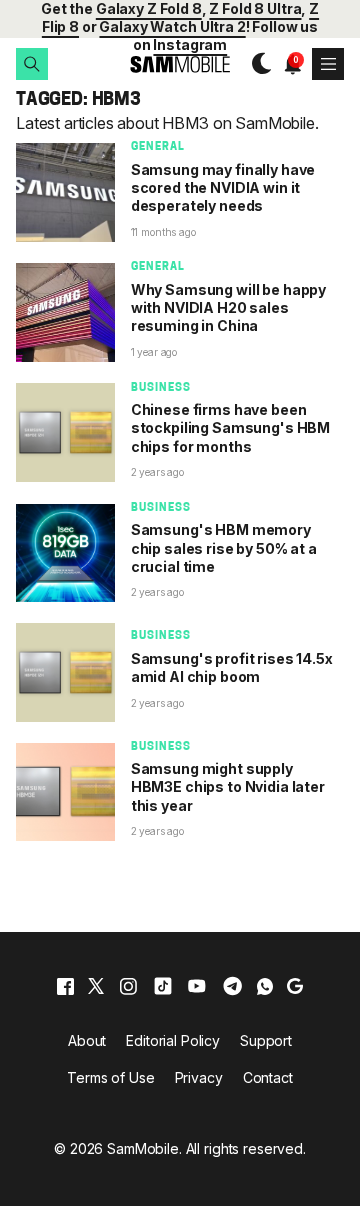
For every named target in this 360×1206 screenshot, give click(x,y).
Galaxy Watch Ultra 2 (172, 26)
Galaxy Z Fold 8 (149, 8)
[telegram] (232, 986)
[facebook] (65, 986)
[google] (295, 986)
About (87, 1040)
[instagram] (128, 986)
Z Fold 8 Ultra (255, 8)
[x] (96, 986)
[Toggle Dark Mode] (256, 64)
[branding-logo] (180, 64)
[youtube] (197, 986)
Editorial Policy (173, 1040)
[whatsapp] (265, 986)
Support (266, 1040)
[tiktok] (163, 986)
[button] (32, 64)
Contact (268, 1077)
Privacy (199, 1077)
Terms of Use (110, 1077)
